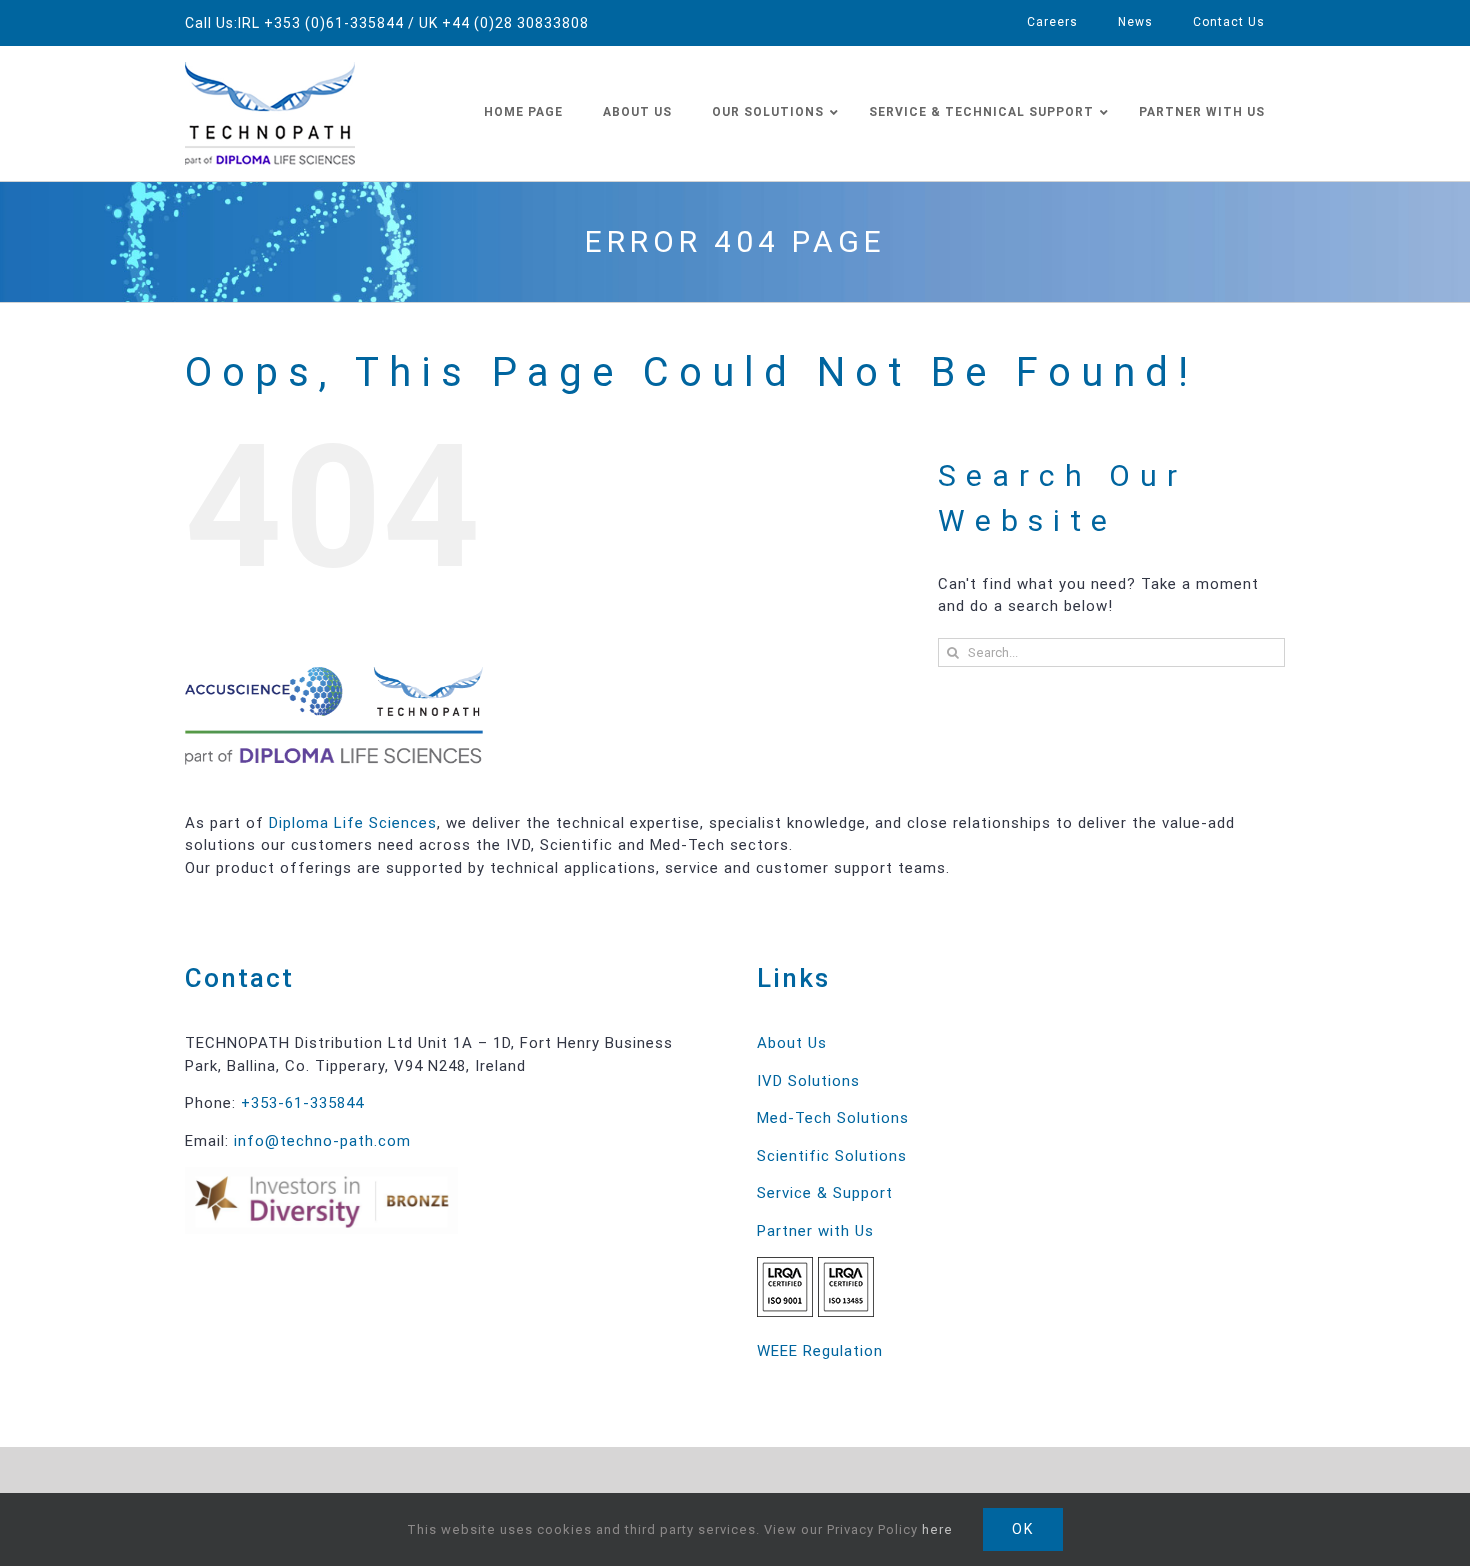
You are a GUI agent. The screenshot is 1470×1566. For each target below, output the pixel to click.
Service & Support (825, 1193)
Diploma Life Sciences (353, 823)
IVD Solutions (808, 1081)
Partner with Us (815, 1231)
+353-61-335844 (302, 1103)
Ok (1023, 1529)
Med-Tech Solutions (833, 1118)
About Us (792, 1043)
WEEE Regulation (820, 1351)
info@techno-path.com (322, 1141)
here (937, 1529)
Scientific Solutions (832, 1156)
